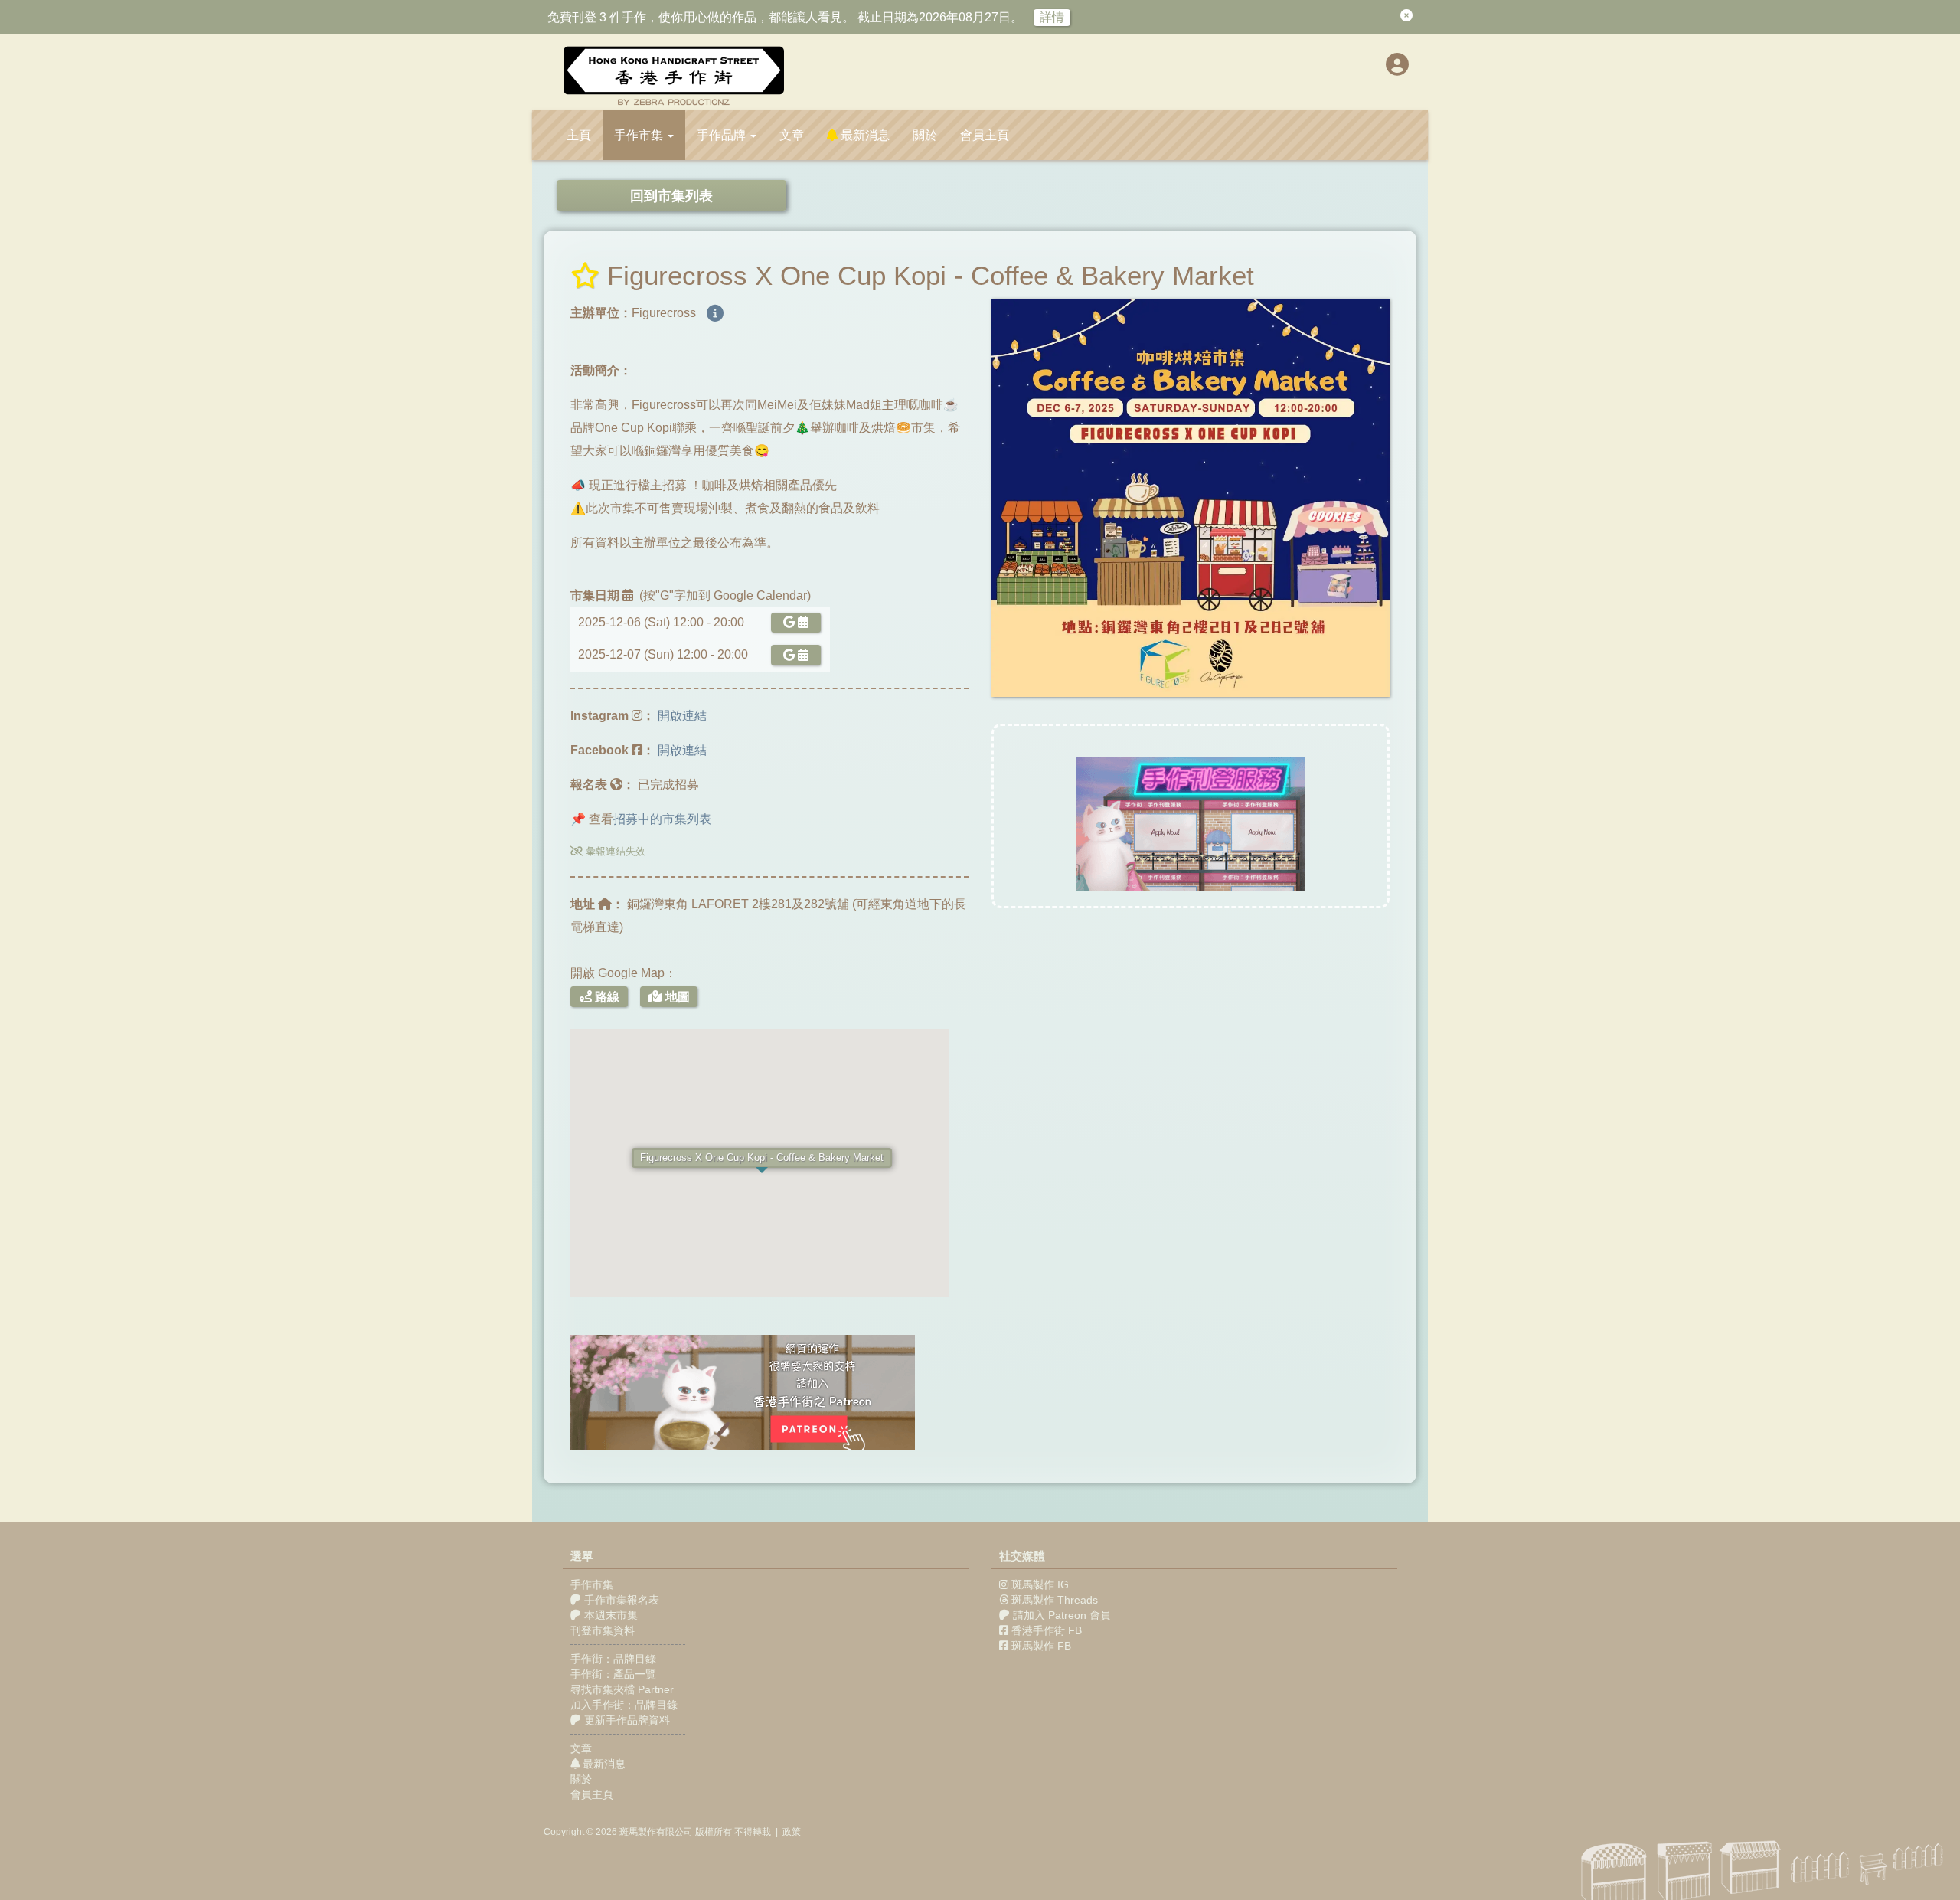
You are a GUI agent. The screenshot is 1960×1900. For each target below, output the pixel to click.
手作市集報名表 (620, 1600)
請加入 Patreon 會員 (1062, 1615)
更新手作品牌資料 (626, 1720)
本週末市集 (609, 1615)
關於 (925, 135)
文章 (792, 135)
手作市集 (592, 1584)
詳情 (1052, 17)
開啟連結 (682, 716)
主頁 (579, 135)
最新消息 (864, 135)
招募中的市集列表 (662, 819)
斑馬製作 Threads (1055, 1600)
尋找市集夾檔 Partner (622, 1689)
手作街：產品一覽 (613, 1674)
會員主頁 (985, 135)
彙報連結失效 (614, 851)
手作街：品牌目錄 (613, 1659)
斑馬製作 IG (1040, 1584)
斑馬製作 (638, 1832)
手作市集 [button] (640, 135)
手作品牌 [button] (723, 135)
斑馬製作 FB (1041, 1646)
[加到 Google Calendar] (793, 622)
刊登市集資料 (603, 1630)
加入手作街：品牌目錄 (624, 1705)
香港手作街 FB (1047, 1630)
